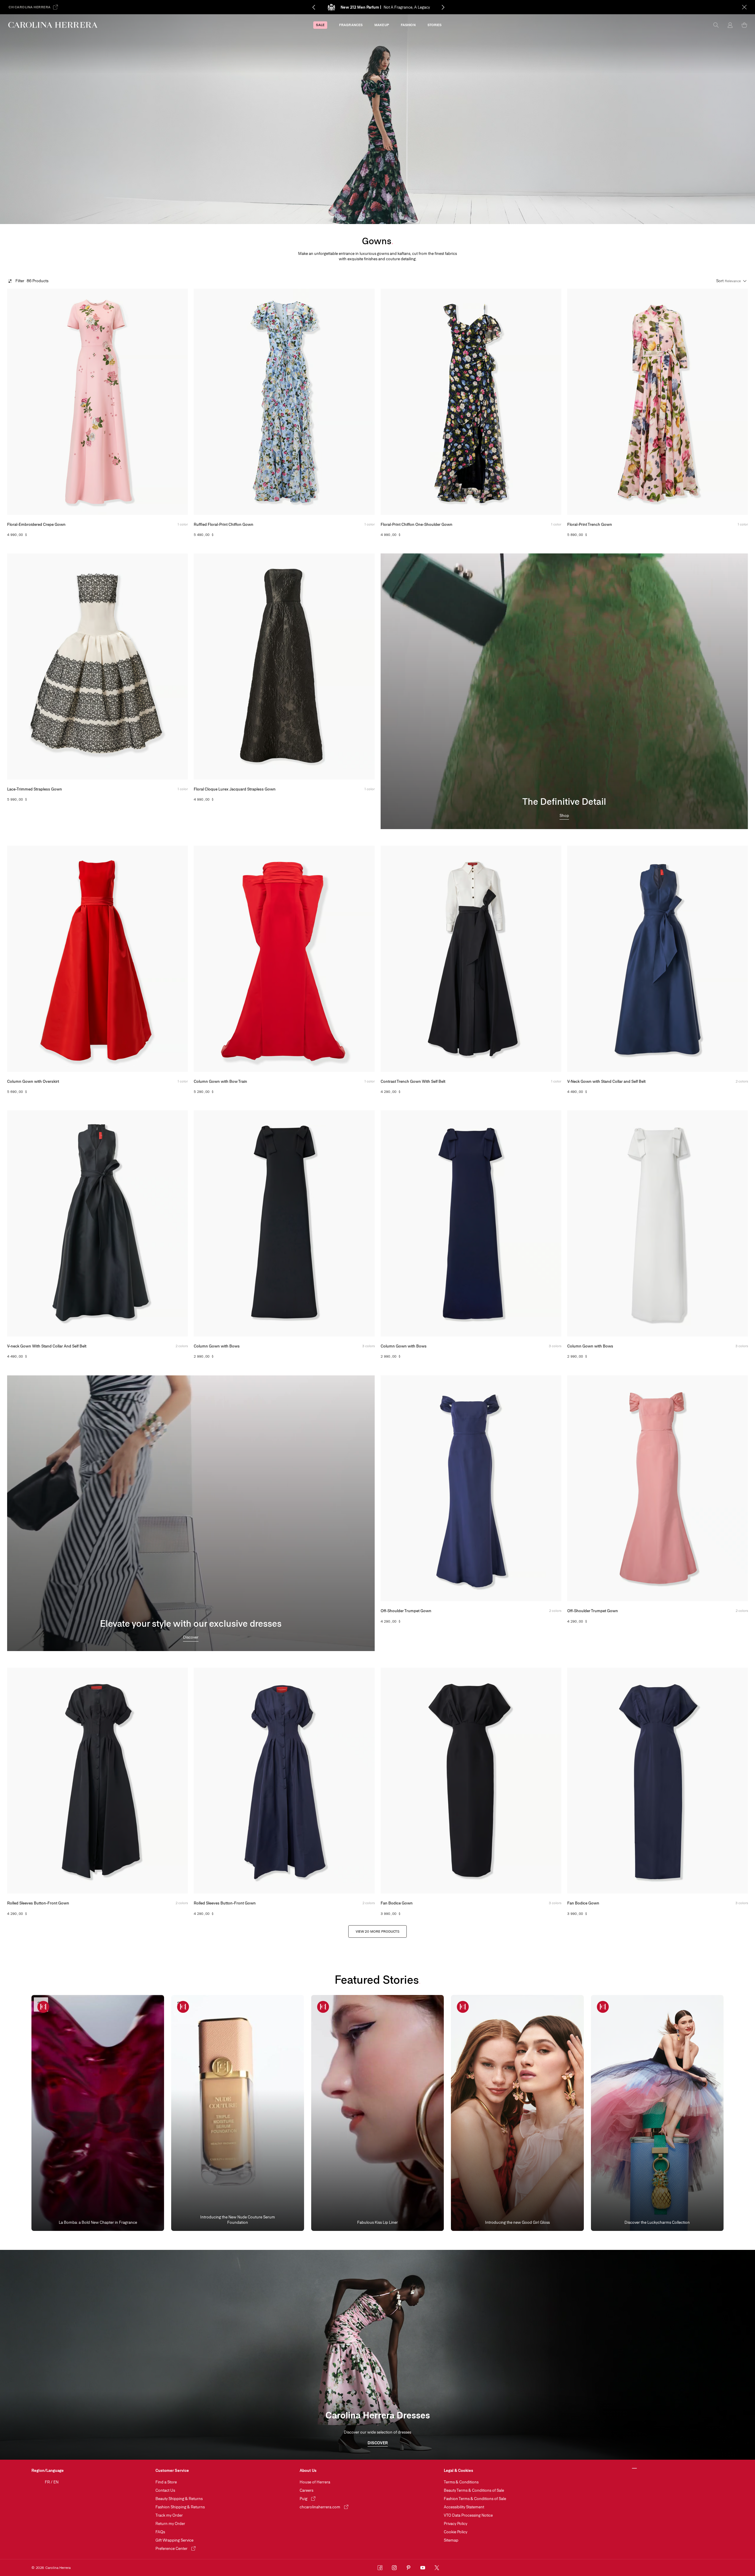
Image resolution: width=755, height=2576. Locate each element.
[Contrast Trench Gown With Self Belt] (471, 959)
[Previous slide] (303, 7)
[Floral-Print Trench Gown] (658, 402)
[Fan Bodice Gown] (471, 1781)
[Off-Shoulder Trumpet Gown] (471, 1488)
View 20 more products (377, 1931)
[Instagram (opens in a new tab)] (394, 2568)
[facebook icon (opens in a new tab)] (380, 2568)
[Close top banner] (744, 7)
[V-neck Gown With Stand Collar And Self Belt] (97, 1223)
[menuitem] (320, 25)
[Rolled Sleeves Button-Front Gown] (97, 1781)
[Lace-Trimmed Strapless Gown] (97, 666)
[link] (564, 816)
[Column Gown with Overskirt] (97, 959)
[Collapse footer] (635, 2469)
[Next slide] (453, 7)
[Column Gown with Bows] (284, 1223)
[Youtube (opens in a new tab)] (423, 2568)
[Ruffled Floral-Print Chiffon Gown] (284, 402)
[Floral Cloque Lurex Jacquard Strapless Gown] (284, 666)
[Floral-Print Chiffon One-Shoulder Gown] (471, 402)
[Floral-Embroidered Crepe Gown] (97, 402)
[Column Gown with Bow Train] (284, 959)
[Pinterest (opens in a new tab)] (409, 2568)
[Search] (716, 25)
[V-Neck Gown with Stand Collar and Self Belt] (658, 959)
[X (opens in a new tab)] (437, 2568)
